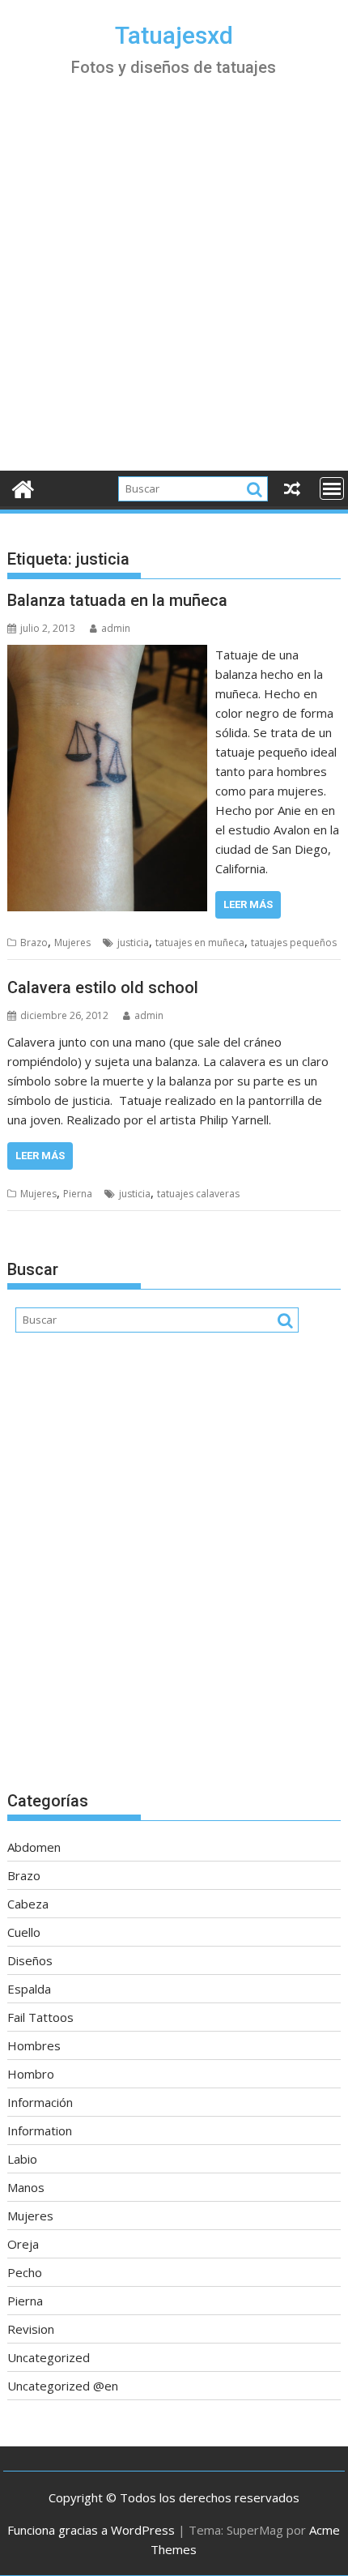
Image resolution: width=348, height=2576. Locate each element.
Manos (26, 2187)
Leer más (248, 904)
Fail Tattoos (40, 2017)
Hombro (31, 2074)
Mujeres (72, 943)
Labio (22, 2159)
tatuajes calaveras (198, 1194)
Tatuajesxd (174, 35)
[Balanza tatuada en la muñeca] (107, 655)
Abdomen (34, 1847)
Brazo (34, 943)
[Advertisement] (174, 288)
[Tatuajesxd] (23, 487)
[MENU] (332, 488)
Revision (31, 2329)
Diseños (30, 1960)
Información (40, 2102)
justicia (133, 943)
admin (116, 628)
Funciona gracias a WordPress (91, 2530)
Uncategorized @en (63, 2386)
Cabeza (28, 1904)
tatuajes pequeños (294, 943)
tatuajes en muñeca (200, 943)
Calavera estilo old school (103, 987)
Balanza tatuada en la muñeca (117, 600)
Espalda (29, 1989)
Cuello (24, 1932)
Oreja (23, 2244)
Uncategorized (49, 2357)
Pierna (78, 1194)
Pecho (25, 2272)
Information (40, 2130)
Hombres (34, 2045)
